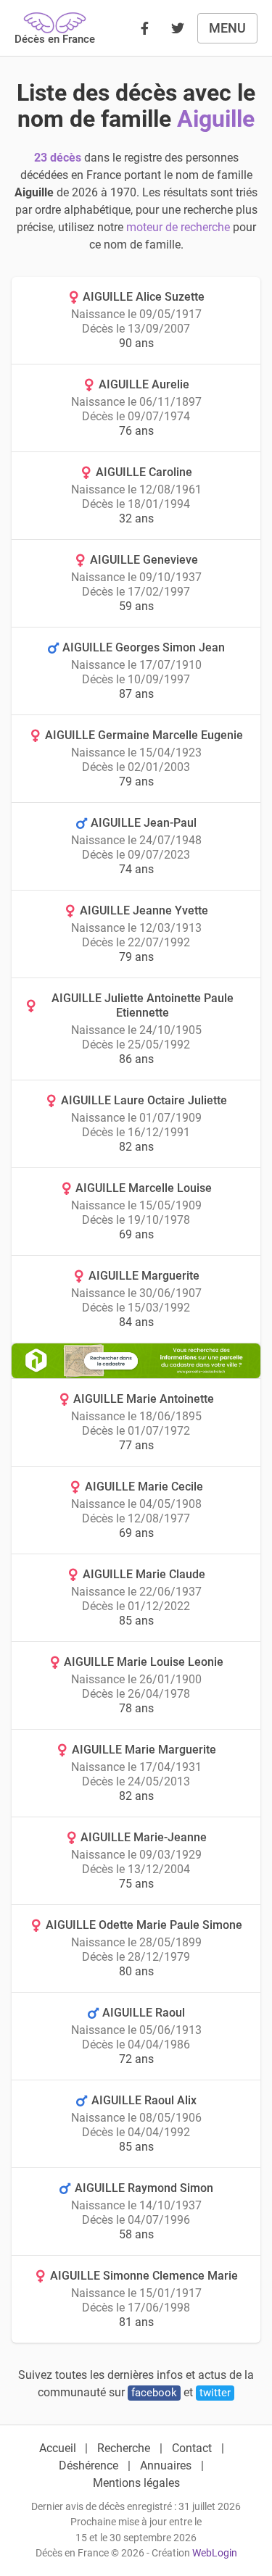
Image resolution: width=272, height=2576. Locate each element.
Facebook (154, 2393)
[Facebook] (144, 28)
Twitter (215, 2393)
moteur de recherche (178, 227)
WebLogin (215, 2553)
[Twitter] (178, 28)
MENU (227, 28)
